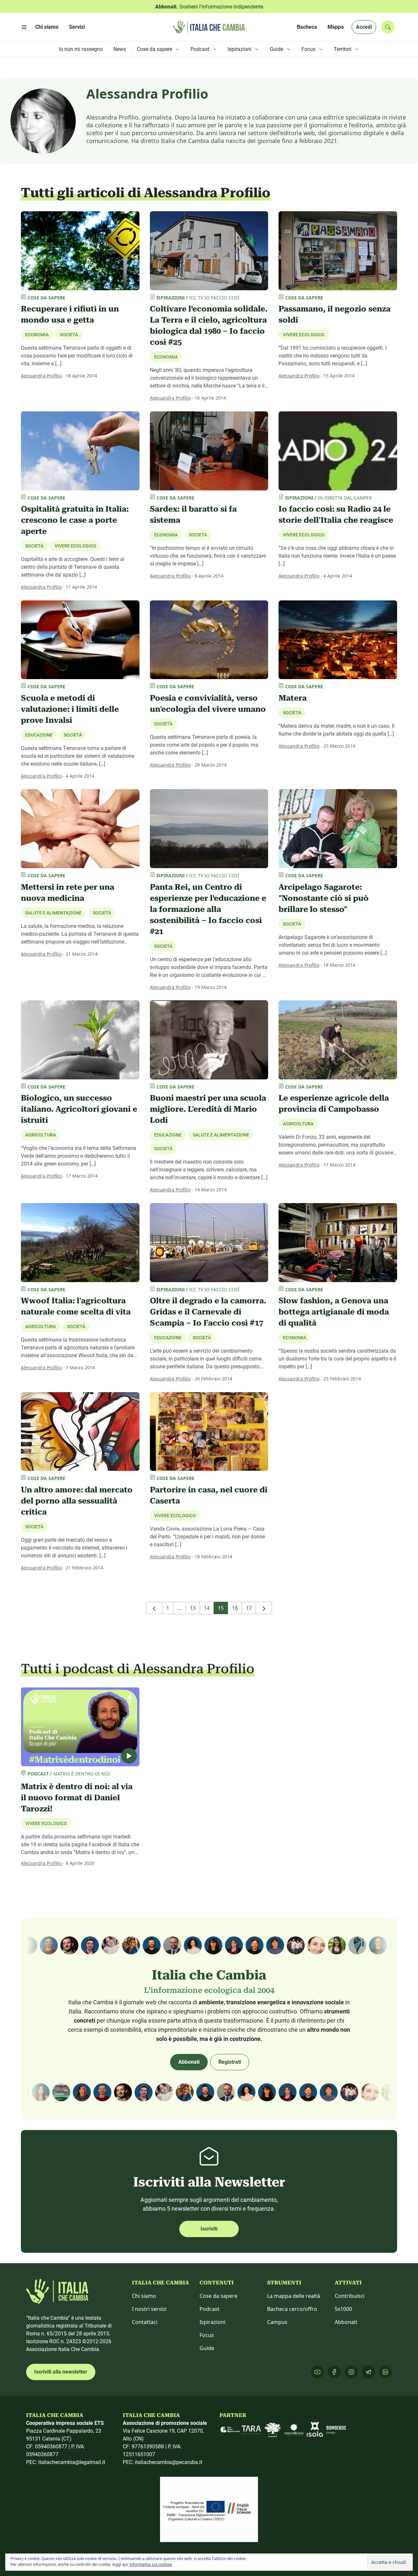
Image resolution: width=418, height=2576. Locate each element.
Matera (293, 698)
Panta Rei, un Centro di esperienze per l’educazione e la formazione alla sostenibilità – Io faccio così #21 (208, 909)
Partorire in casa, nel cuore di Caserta (209, 1495)
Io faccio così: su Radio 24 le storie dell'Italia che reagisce (336, 515)
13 (193, 1608)
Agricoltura (40, 1135)
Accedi (364, 27)
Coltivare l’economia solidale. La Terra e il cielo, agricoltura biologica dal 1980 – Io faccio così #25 (209, 326)
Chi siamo (144, 2296)
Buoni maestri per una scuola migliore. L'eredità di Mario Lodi (208, 1109)
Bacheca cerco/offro (292, 2309)
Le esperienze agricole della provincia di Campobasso (334, 1104)
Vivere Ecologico (304, 335)
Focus (207, 2335)
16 (235, 1608)
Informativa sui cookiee (151, 2564)
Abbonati (189, 2062)
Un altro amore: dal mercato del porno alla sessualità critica (77, 1501)
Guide (207, 2348)
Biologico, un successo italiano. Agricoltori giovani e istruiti (79, 1109)
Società (69, 335)
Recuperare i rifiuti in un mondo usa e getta (70, 314)
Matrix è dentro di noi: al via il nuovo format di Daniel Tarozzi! (77, 1798)
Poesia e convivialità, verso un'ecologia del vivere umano (208, 704)
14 (207, 1608)
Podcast (209, 2309)
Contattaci (145, 2322)
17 (249, 1608)
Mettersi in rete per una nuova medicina (68, 893)
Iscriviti (209, 2229)
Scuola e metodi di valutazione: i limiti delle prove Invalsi (70, 709)
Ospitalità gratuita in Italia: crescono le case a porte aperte (75, 520)
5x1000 (343, 2309)
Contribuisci (350, 2296)
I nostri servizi (149, 2309)
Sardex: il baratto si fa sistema (193, 515)
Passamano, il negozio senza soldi (335, 314)
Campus (277, 2322)
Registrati (230, 2062)
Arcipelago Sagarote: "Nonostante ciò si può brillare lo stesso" (324, 898)
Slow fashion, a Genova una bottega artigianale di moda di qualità (334, 1312)
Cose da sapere (218, 2296)
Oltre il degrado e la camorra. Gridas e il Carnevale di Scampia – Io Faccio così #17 (208, 1312)
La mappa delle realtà (294, 2296)
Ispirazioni (212, 2322)
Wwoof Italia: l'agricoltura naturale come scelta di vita (76, 1306)
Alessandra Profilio (41, 376)
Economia (166, 357)
